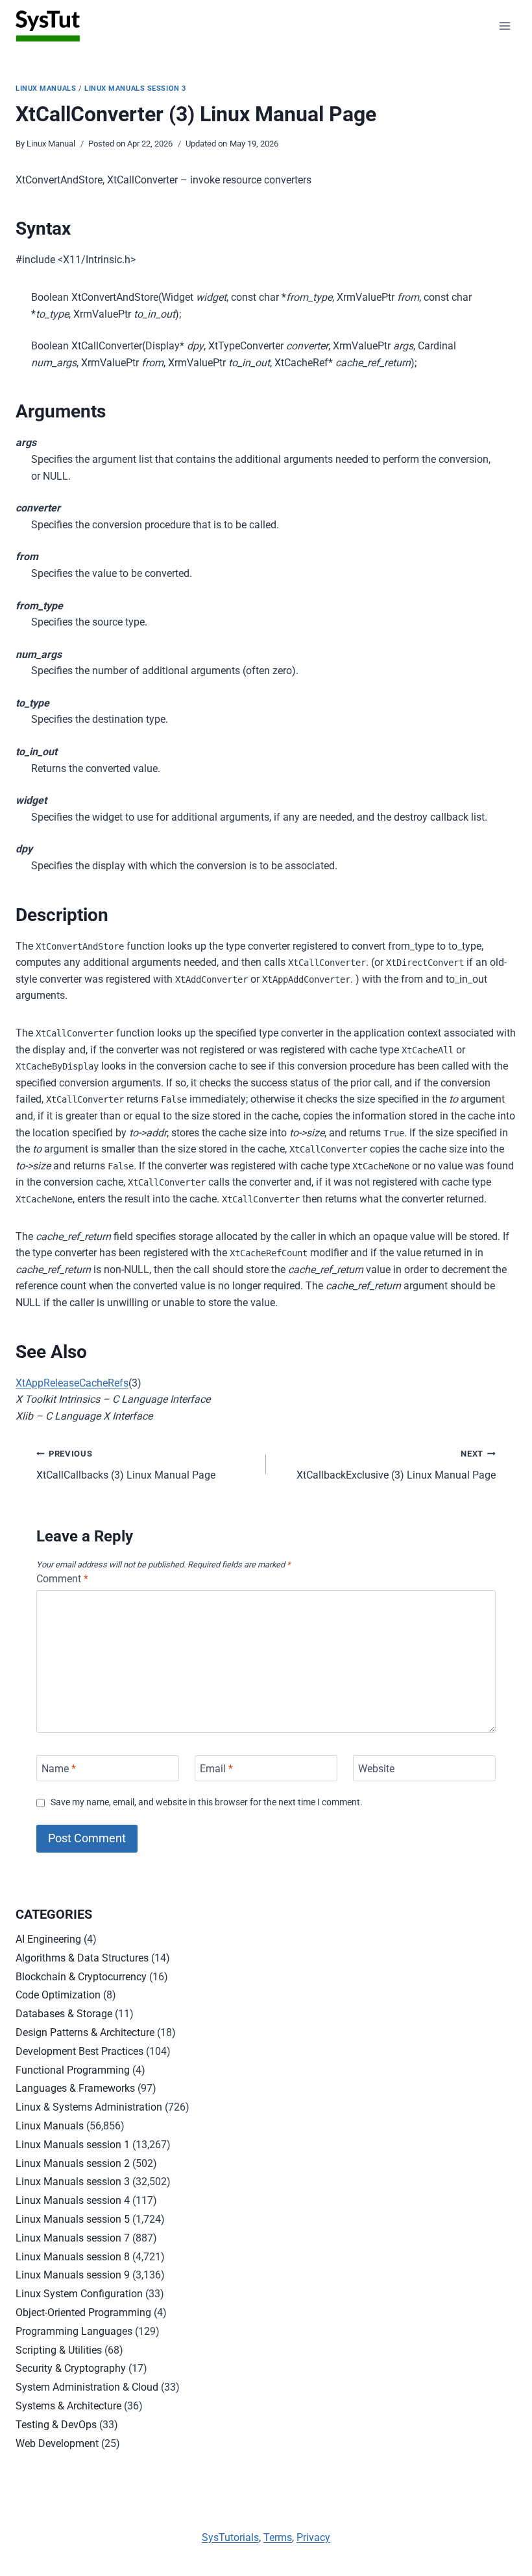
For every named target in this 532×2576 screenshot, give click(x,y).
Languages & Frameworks (75, 2088)
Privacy (313, 2537)
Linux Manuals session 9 (73, 2275)
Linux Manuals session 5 (73, 2219)
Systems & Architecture (68, 2406)
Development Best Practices (79, 2051)
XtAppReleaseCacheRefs (72, 1383)
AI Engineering (48, 1939)
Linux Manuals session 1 (73, 2145)
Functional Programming (73, 2070)
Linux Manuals (46, 88)
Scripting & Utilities (59, 2350)
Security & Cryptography (71, 2368)
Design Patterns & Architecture (85, 2032)
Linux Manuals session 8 (73, 2257)
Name (59, 1768)
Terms (278, 2537)
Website (376, 1768)
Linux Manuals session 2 (73, 2163)
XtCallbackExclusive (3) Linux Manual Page (396, 1465)
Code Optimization (58, 1995)
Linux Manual (51, 144)
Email (216, 1768)
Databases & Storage (64, 2014)
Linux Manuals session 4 (73, 2200)
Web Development (57, 2443)
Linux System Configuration (79, 2294)
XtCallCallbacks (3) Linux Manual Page (126, 1465)
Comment (62, 1579)
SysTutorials (230, 2537)
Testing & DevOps (56, 2425)
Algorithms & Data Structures (82, 1958)
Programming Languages (74, 2331)
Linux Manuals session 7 (73, 2238)
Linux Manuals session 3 (135, 88)
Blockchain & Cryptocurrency (81, 1977)
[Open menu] (504, 26)
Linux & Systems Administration (89, 2107)
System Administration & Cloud (87, 2387)
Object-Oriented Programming (83, 2313)
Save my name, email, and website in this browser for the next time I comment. (207, 1802)
